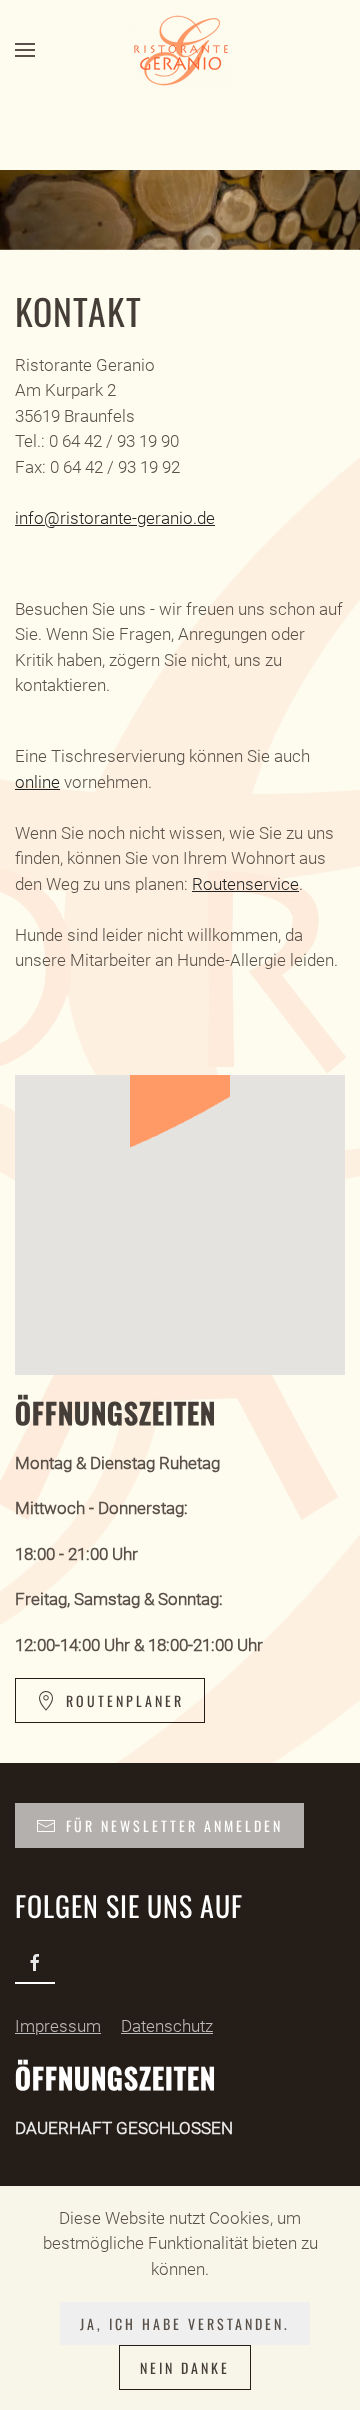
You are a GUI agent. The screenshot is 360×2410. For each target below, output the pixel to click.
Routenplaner (125, 1700)
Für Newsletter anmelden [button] (174, 1825)
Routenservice (245, 884)
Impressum (58, 2026)
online (37, 782)
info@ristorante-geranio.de (115, 518)
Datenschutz (167, 2026)
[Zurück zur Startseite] (180, 50)
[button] (25, 50)
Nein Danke (185, 2367)
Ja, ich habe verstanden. (185, 2323)
